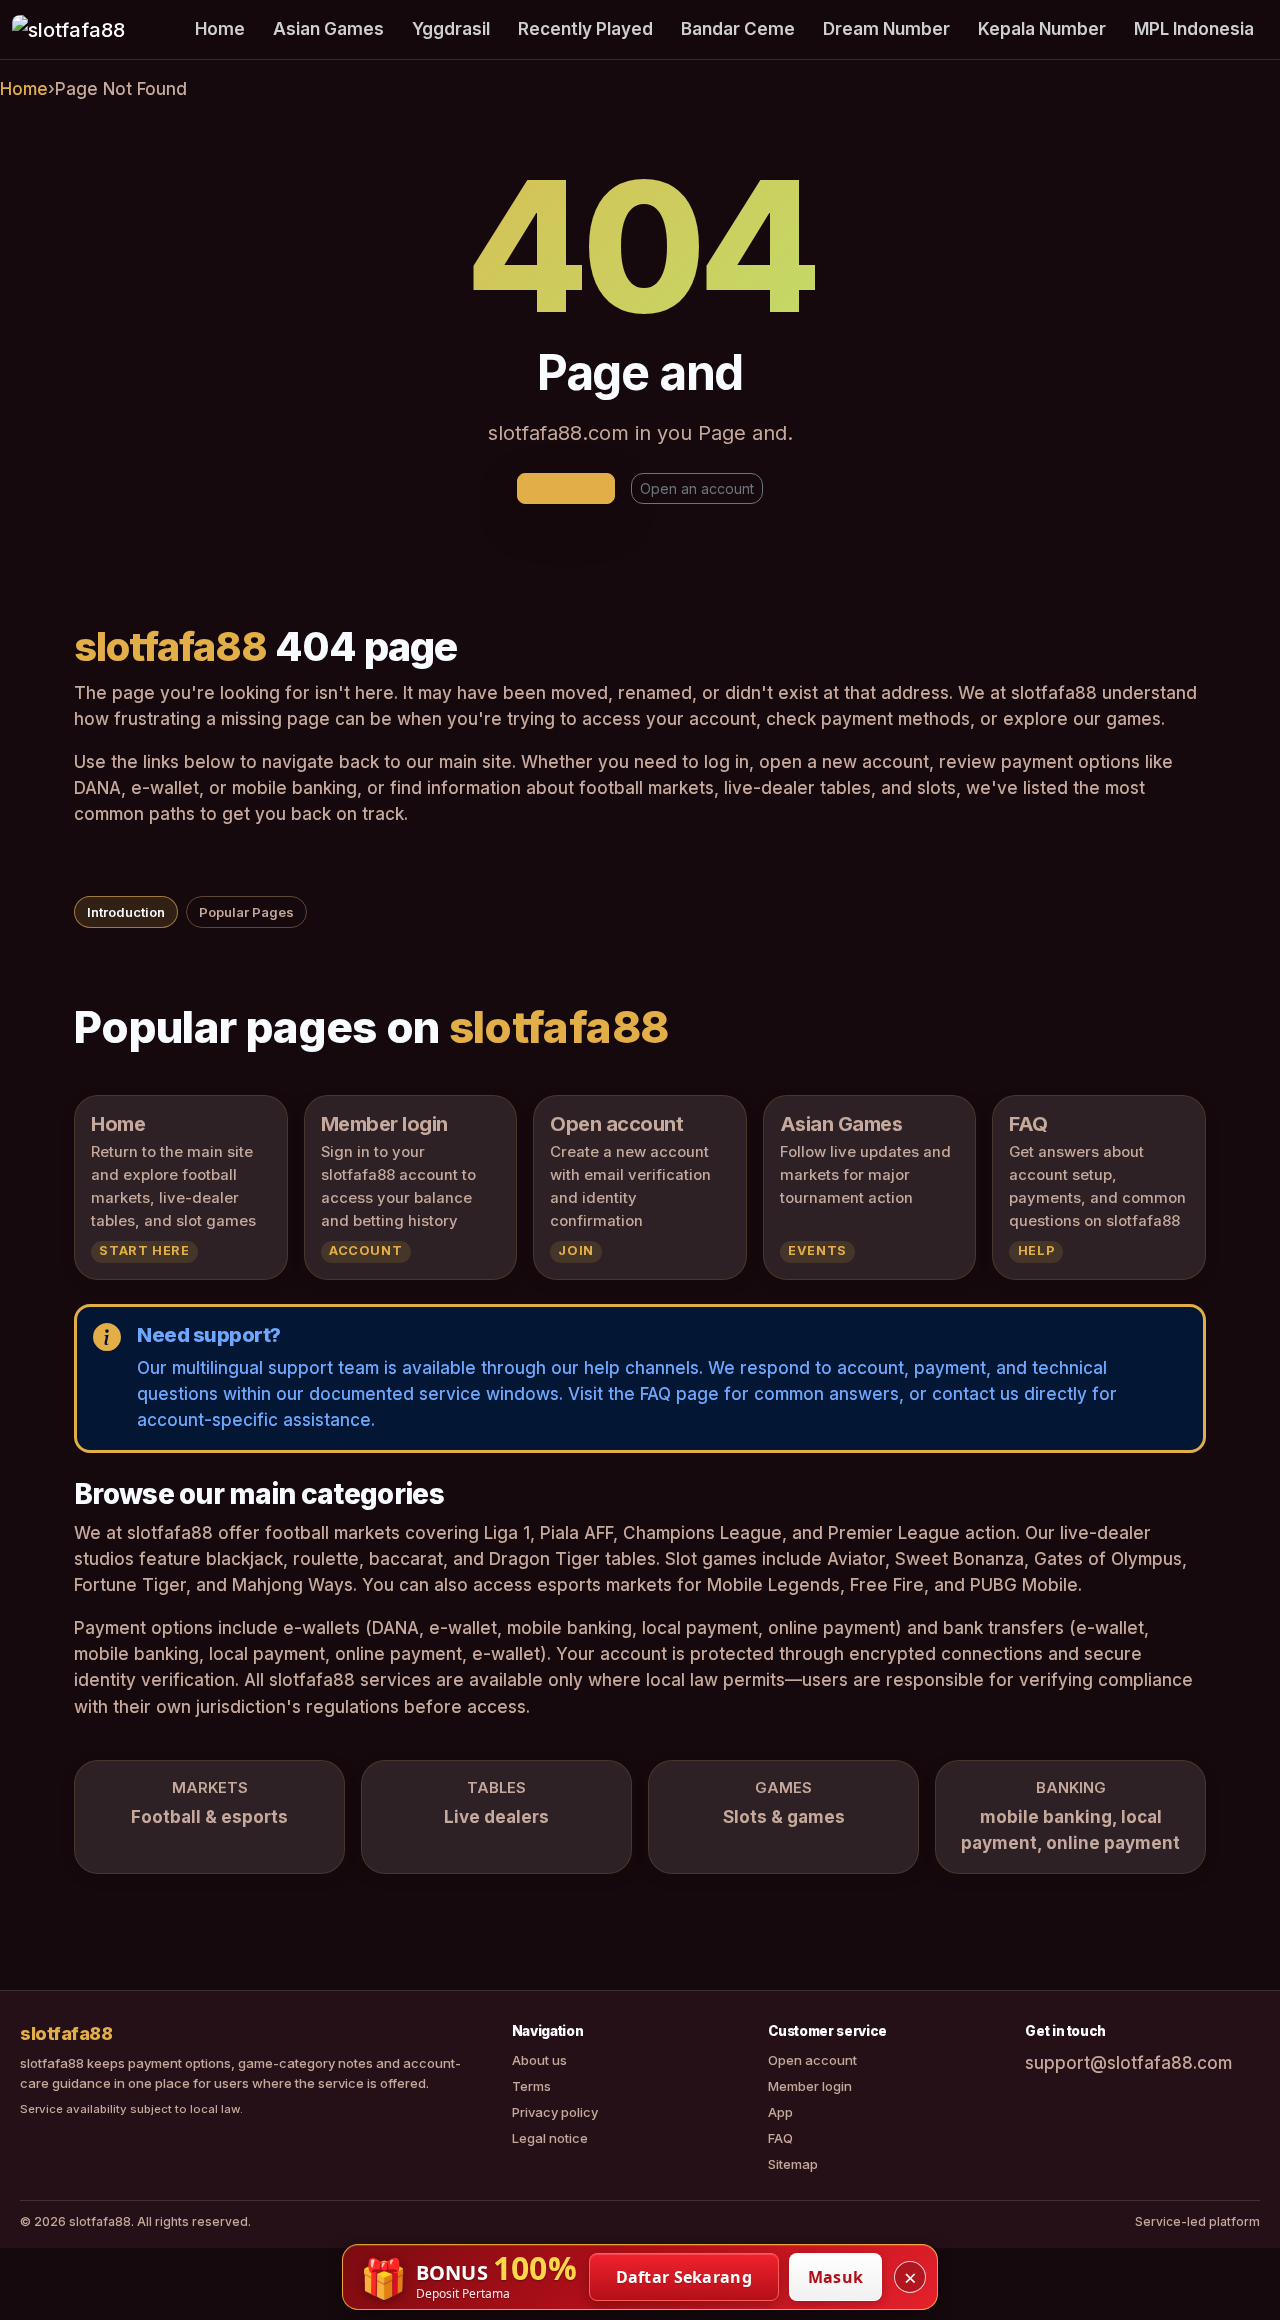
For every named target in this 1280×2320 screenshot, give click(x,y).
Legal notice (550, 2138)
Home (220, 29)
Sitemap (793, 2164)
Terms (531, 2086)
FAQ (780, 2138)
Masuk (836, 2277)
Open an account (697, 488)
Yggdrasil (451, 29)
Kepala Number (1042, 29)
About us (539, 2060)
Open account (812, 2060)
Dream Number (886, 29)
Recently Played (585, 29)
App (780, 2112)
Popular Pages (246, 912)
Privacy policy (555, 2112)
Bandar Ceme (738, 29)
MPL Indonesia (1194, 29)
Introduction (126, 912)
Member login (810, 2086)
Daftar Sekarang (684, 2277)
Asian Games (328, 29)
